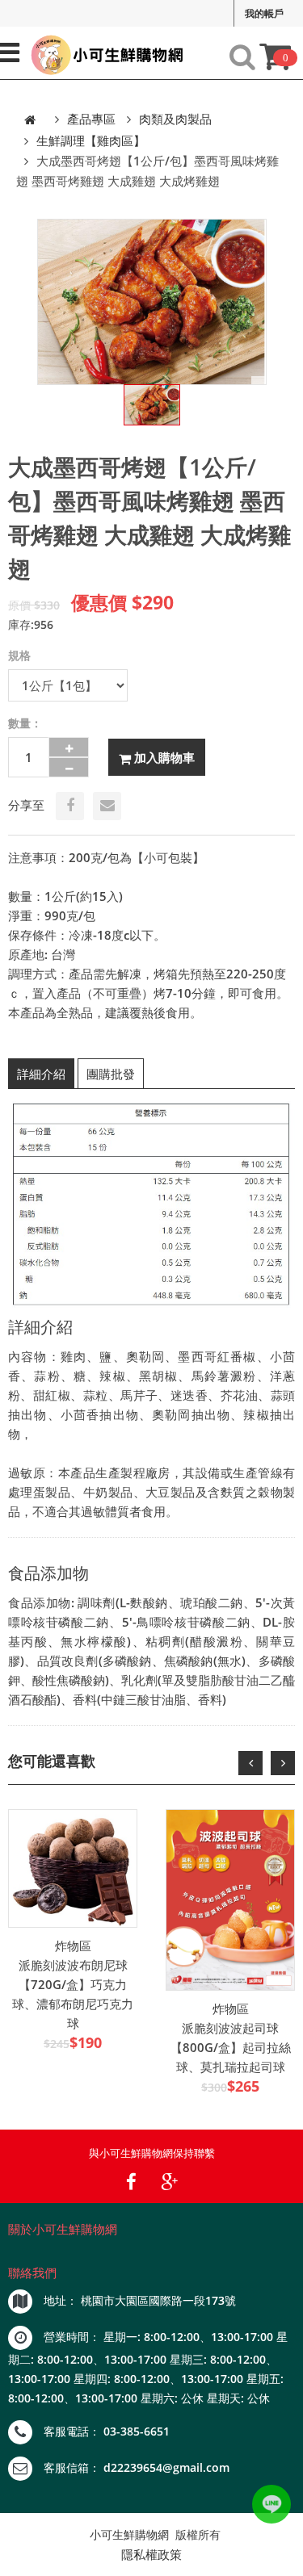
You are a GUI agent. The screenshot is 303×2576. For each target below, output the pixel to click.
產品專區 (91, 119)
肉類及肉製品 (175, 119)
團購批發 (111, 1074)
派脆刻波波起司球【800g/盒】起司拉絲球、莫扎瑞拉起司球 (231, 2047)
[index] (104, 55)
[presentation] (250, 1763)
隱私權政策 (151, 2554)
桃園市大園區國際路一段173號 (158, 2300)
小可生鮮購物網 (129, 2534)
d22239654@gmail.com (166, 2467)
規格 (19, 655)
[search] (242, 57)
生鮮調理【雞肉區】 (91, 140)
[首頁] (30, 119)
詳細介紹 (41, 1074)
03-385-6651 (137, 2431)
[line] (271, 2504)
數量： (25, 723)
